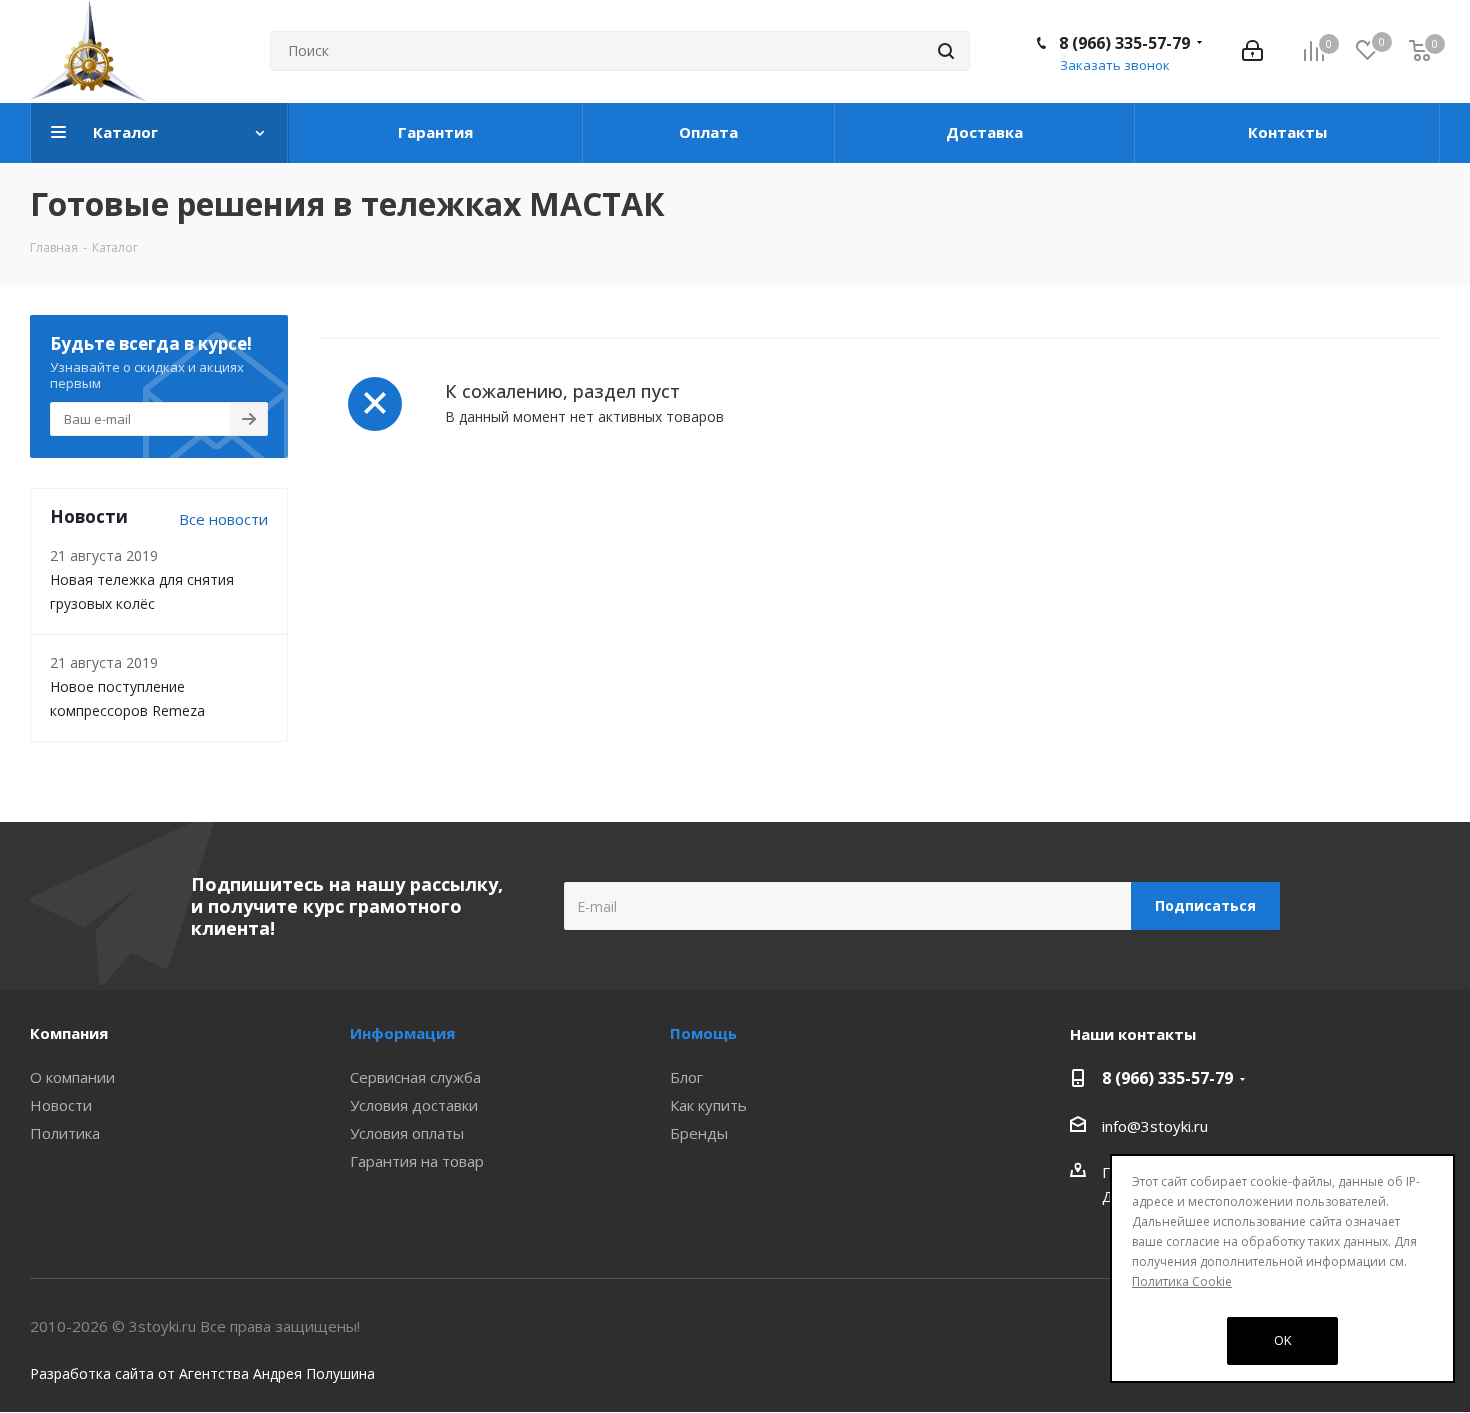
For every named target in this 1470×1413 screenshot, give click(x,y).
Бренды (699, 1133)
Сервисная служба (415, 1077)
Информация (402, 1033)
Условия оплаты (407, 1133)
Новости (61, 1105)
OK (1283, 1340)
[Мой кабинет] (1252, 51)
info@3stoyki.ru (1155, 1126)
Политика (65, 1133)
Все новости (223, 519)
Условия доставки (414, 1105)
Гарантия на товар (417, 1161)
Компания (69, 1033)
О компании (72, 1077)
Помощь (703, 1033)
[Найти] (946, 51)
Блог (686, 1077)
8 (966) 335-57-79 (1124, 43)
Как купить (708, 1105)
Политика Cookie (1182, 1281)
